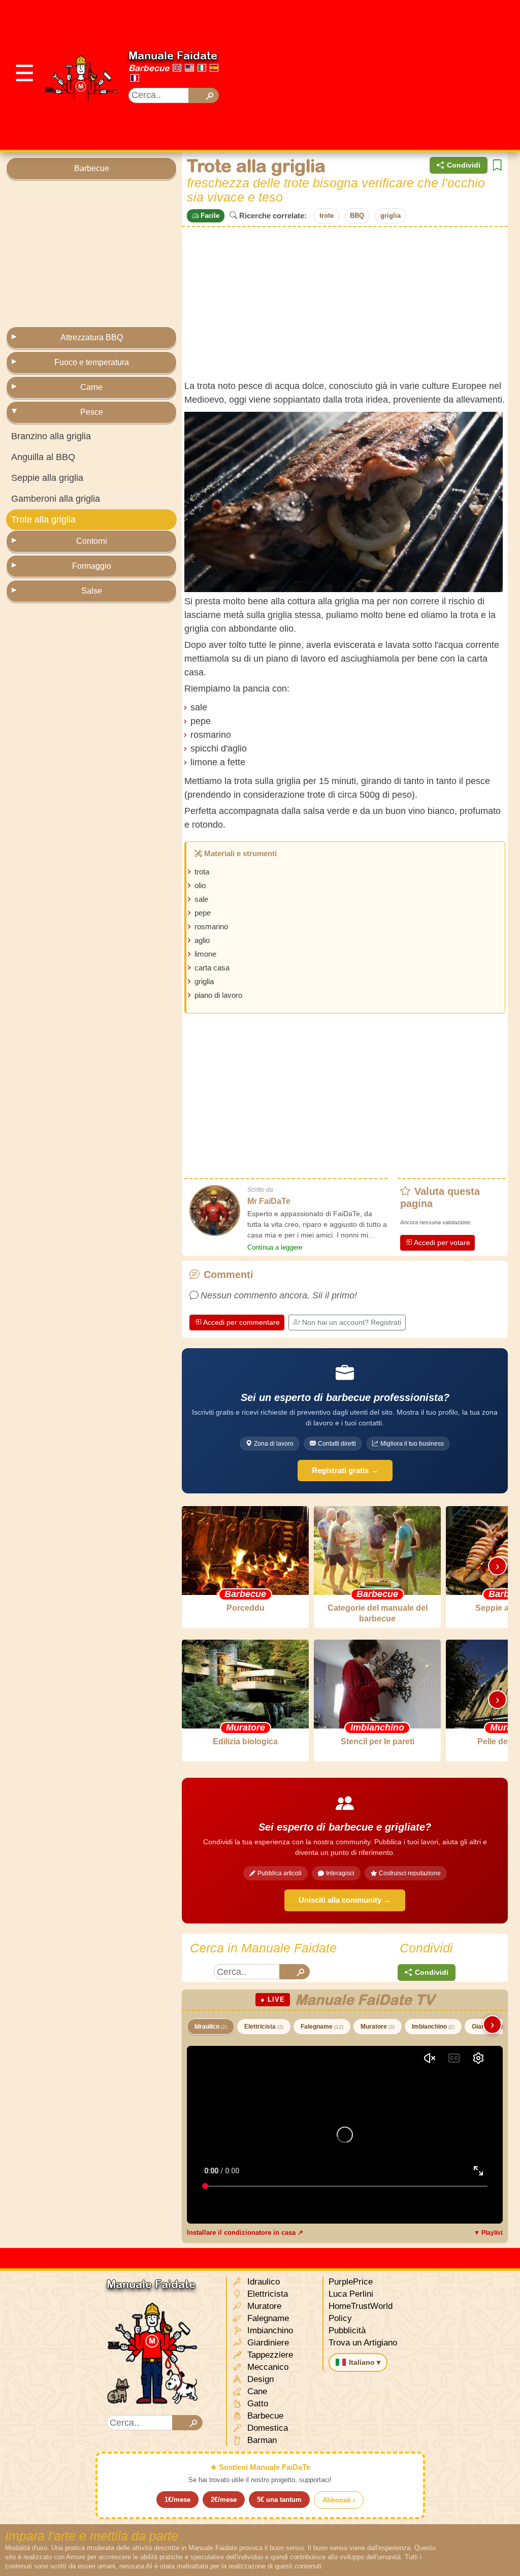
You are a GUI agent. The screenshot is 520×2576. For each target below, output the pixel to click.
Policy (340, 2318)
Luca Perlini (351, 2294)
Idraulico (211, 2027)
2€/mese (224, 2500)
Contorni (92, 541)
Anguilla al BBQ (43, 457)
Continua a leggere (275, 1247)
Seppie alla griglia (47, 478)
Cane (256, 2391)
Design (259, 2379)
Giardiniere (267, 2343)
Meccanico (267, 2367)
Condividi (464, 165)
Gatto (256, 2404)
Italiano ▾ (365, 2362)
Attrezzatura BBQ (92, 337)
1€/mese (177, 2500)
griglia (391, 216)
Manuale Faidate (173, 55)
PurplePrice (351, 2282)
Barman (261, 2440)
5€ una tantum (279, 2500)
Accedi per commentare (241, 1322)
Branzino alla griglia (51, 436)
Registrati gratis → (345, 1470)
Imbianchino (433, 2027)
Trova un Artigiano (363, 2343)
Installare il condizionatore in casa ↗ (245, 2232)
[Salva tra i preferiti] (497, 165)
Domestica (266, 2428)
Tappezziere (269, 2355)
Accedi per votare (442, 1243)
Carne (91, 387)
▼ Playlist (488, 2233)
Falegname (322, 2027)
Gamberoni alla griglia (56, 499)
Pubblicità (347, 2330)
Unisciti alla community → (345, 1900)
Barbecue (149, 68)
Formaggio (92, 566)
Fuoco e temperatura (92, 362)
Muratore (378, 2027)
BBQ (357, 216)
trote (327, 216)
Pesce (92, 412)
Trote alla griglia (43, 519)
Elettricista (264, 2027)
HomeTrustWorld (361, 2306)
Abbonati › (339, 2500)
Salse (92, 591)
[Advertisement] (378, 74)
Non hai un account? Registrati (352, 1322)
